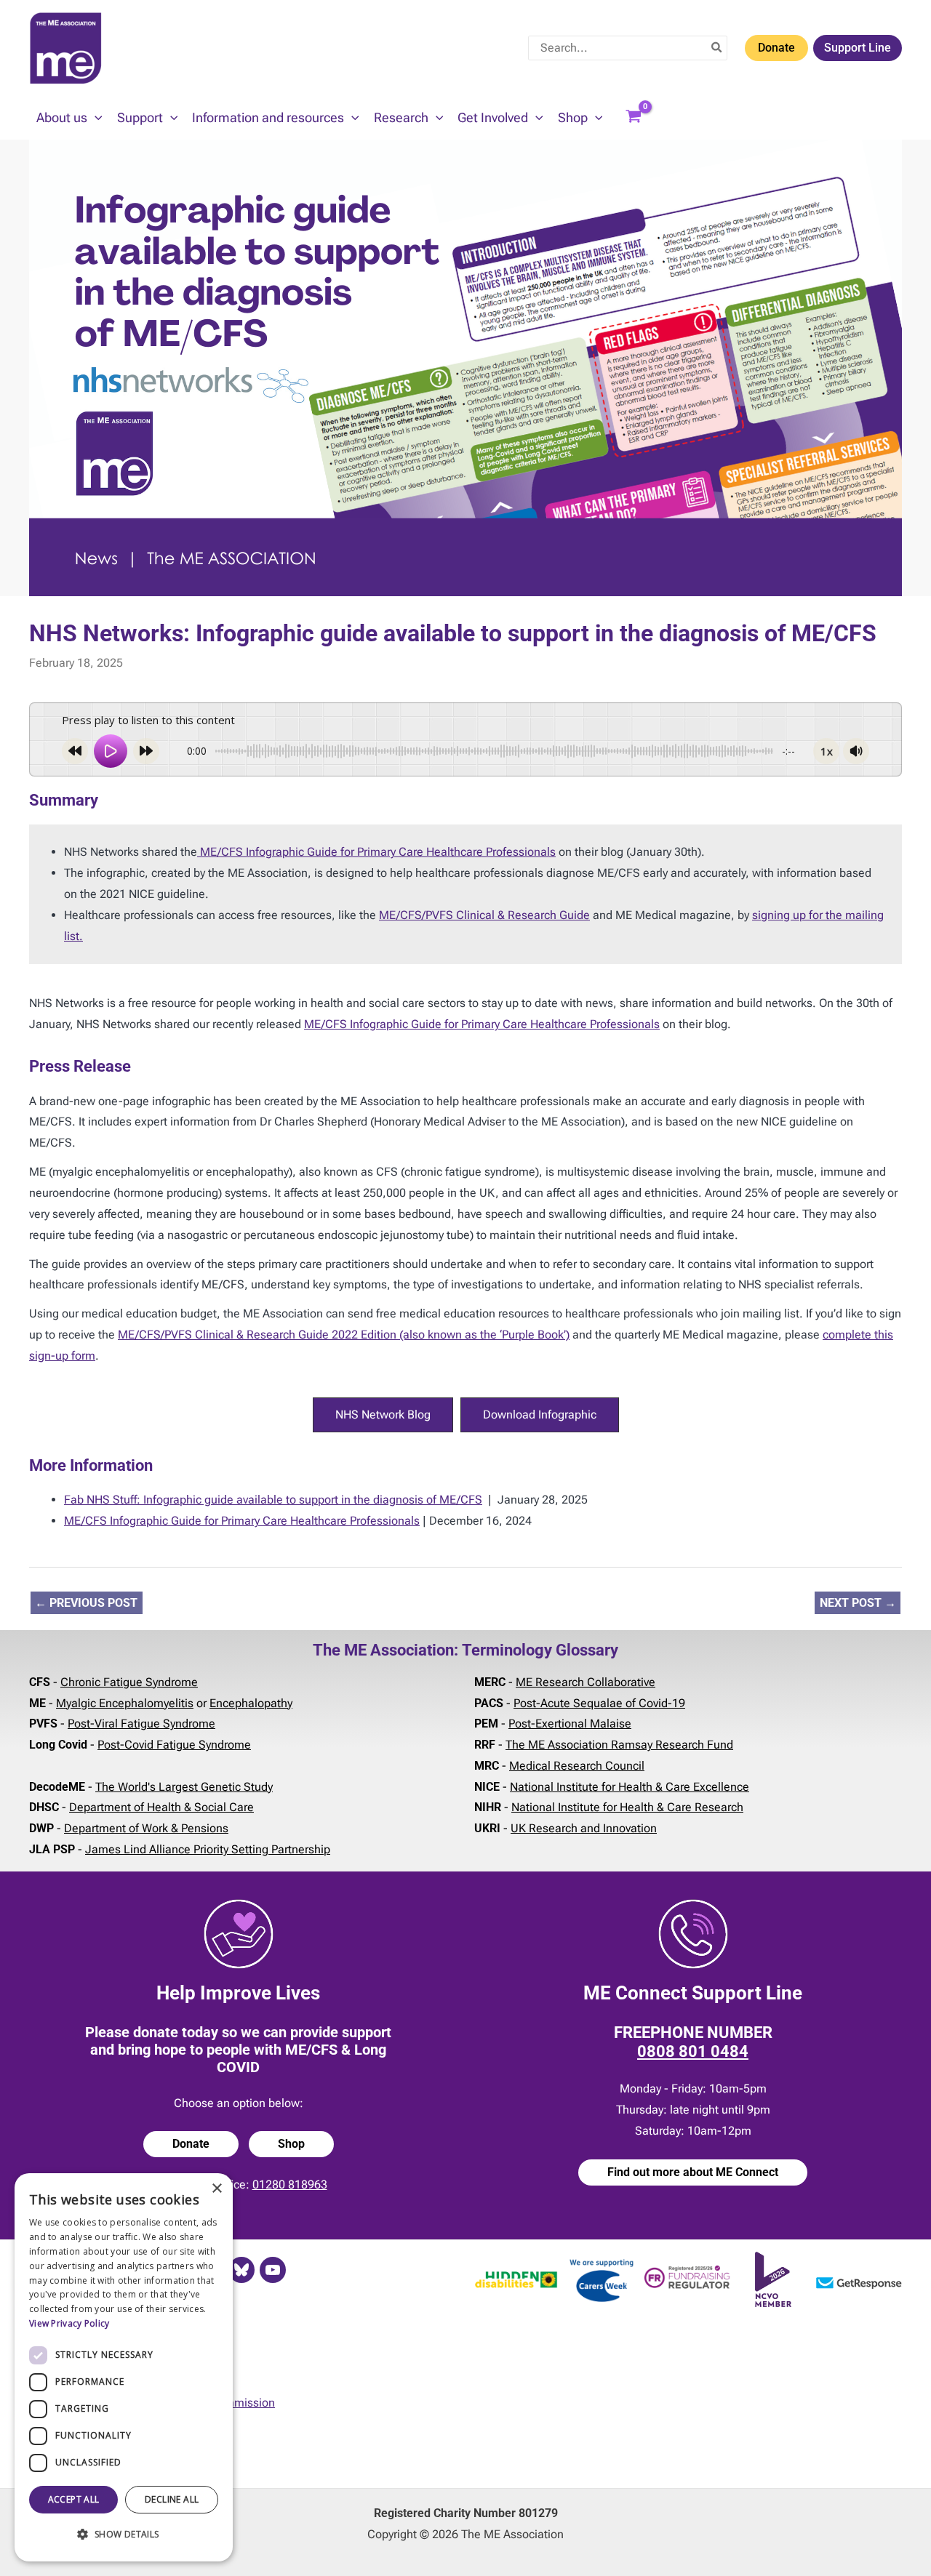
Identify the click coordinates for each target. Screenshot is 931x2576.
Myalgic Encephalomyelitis (125, 1703)
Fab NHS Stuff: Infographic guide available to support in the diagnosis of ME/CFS (273, 1500)
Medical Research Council (577, 1766)
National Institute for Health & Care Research (627, 1807)
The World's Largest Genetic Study (184, 1787)
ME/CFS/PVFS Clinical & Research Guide (484, 915)
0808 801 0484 (693, 2051)
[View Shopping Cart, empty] (634, 118)
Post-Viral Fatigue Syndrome (141, 1724)
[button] (95, 118)
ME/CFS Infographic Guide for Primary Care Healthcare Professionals (376, 852)
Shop (291, 2144)
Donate (776, 48)
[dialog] (124, 2367)
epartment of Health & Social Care (165, 1807)
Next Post (858, 1603)
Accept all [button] (74, 2499)
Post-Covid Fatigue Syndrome (174, 1745)
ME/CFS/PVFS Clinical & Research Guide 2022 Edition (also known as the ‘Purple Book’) (344, 1335)
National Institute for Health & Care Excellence (630, 1787)
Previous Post (86, 1603)
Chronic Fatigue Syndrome (129, 1682)
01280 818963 (290, 2184)
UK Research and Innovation (584, 1828)
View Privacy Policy (69, 2323)
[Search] (717, 48)
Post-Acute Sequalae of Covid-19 (599, 1703)
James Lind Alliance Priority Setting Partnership (208, 1849)
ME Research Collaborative (586, 1682)
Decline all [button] (172, 2499)
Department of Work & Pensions (146, 1828)
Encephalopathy (251, 1703)
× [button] (216, 2189)
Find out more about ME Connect (693, 2172)
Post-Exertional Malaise (570, 1724)
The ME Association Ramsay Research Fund (619, 1745)
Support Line (858, 48)
